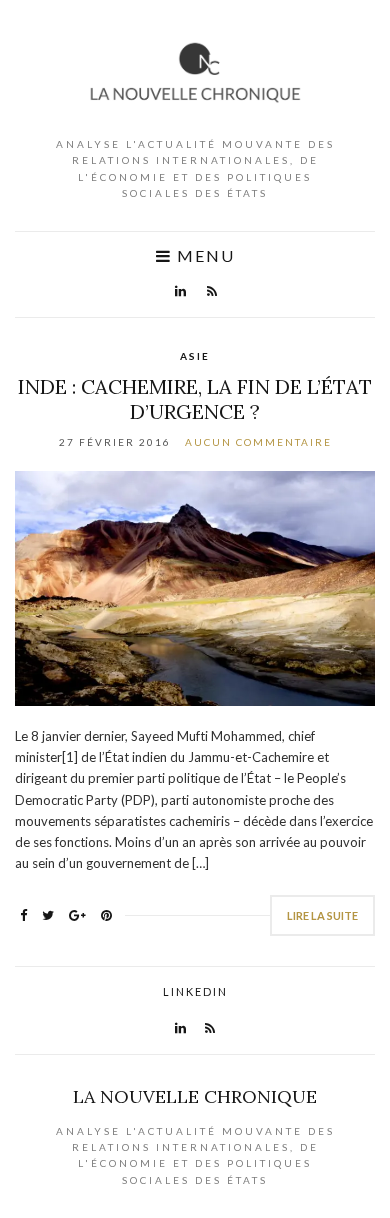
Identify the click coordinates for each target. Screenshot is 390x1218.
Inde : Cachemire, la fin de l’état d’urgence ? (195, 399)
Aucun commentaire (258, 442)
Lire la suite (322, 915)
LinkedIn (195, 991)
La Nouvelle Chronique (195, 1096)
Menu (203, 256)
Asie (195, 356)
